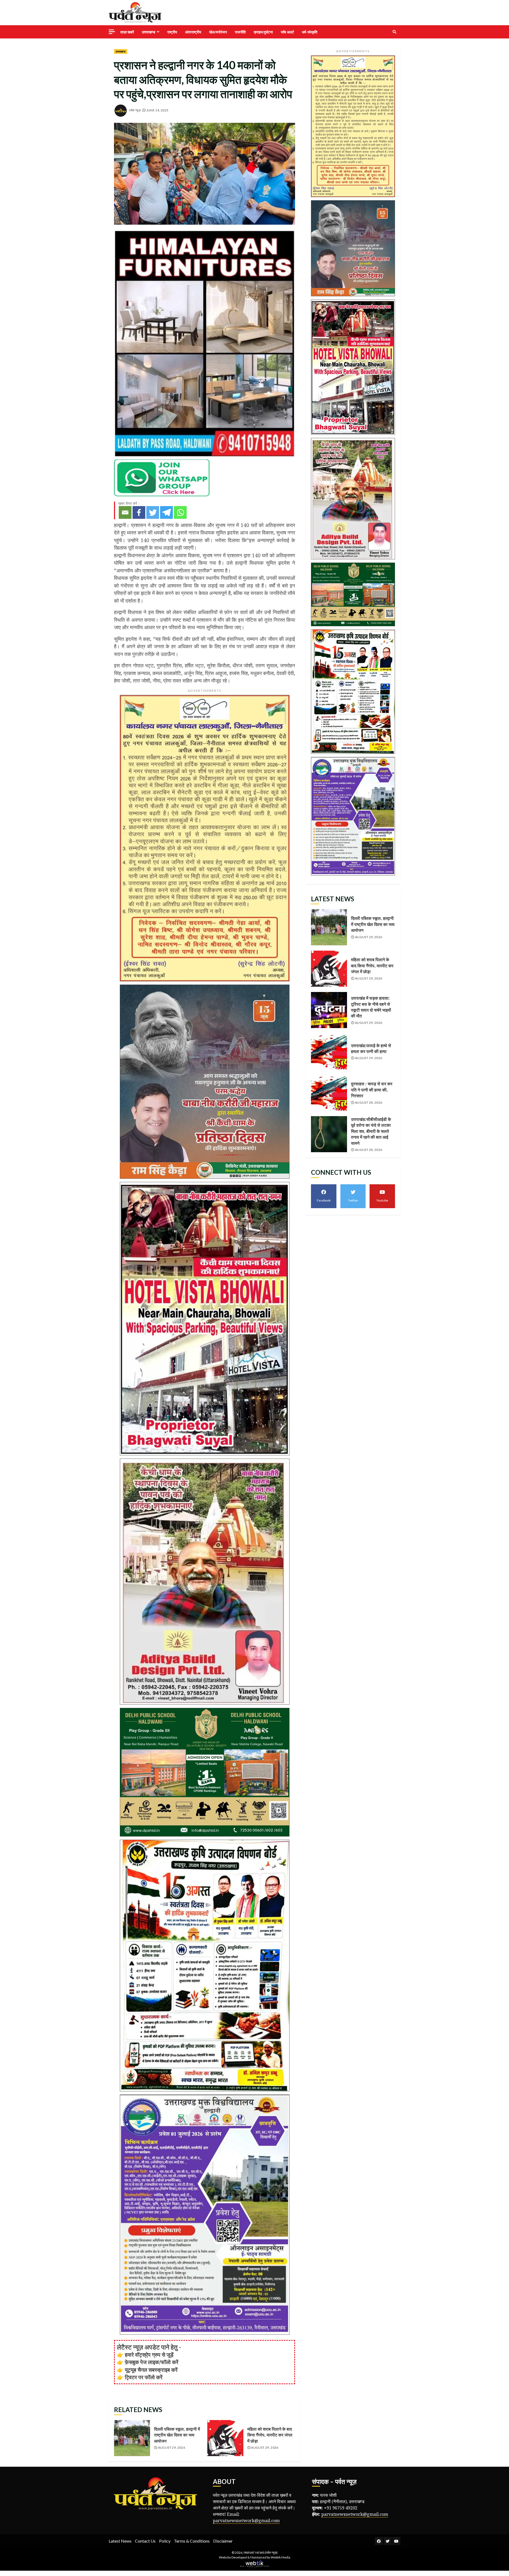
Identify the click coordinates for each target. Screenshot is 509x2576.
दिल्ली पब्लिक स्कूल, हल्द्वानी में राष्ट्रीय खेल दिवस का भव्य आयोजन (132, 2438)
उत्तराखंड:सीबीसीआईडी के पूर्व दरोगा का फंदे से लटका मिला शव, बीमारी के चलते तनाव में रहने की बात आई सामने (329, 1134)
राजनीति (240, 32)
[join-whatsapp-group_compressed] (162, 477)
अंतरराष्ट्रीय (193, 32)
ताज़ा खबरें (127, 32)
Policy (165, 2541)
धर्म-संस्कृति (310, 32)
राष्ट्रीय (172, 32)
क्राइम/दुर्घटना (263, 32)
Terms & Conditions (192, 2541)
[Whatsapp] (180, 512)
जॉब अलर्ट (287, 32)
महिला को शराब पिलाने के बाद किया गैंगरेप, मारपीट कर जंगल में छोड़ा (225, 2438)
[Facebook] (139, 512)
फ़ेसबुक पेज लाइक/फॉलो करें (152, 2362)
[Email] (125, 512)
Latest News (120, 2541)
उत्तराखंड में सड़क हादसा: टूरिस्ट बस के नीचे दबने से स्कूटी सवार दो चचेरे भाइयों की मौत (329, 1010)
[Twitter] (153, 512)
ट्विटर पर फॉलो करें (144, 2377)
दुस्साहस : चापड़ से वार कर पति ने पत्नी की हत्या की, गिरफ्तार (329, 1093)
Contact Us (145, 2541)
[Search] (394, 32)
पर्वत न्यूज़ (135, 110)
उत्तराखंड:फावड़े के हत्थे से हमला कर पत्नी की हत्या (329, 1051)
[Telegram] (166, 512)
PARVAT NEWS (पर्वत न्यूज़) (261, 2553)
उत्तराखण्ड (149, 32)
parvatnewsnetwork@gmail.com (246, 2521)
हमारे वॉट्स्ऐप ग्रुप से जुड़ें (149, 2355)
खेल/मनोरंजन (218, 32)
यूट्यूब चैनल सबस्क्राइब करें (151, 2370)
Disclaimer (223, 2541)
